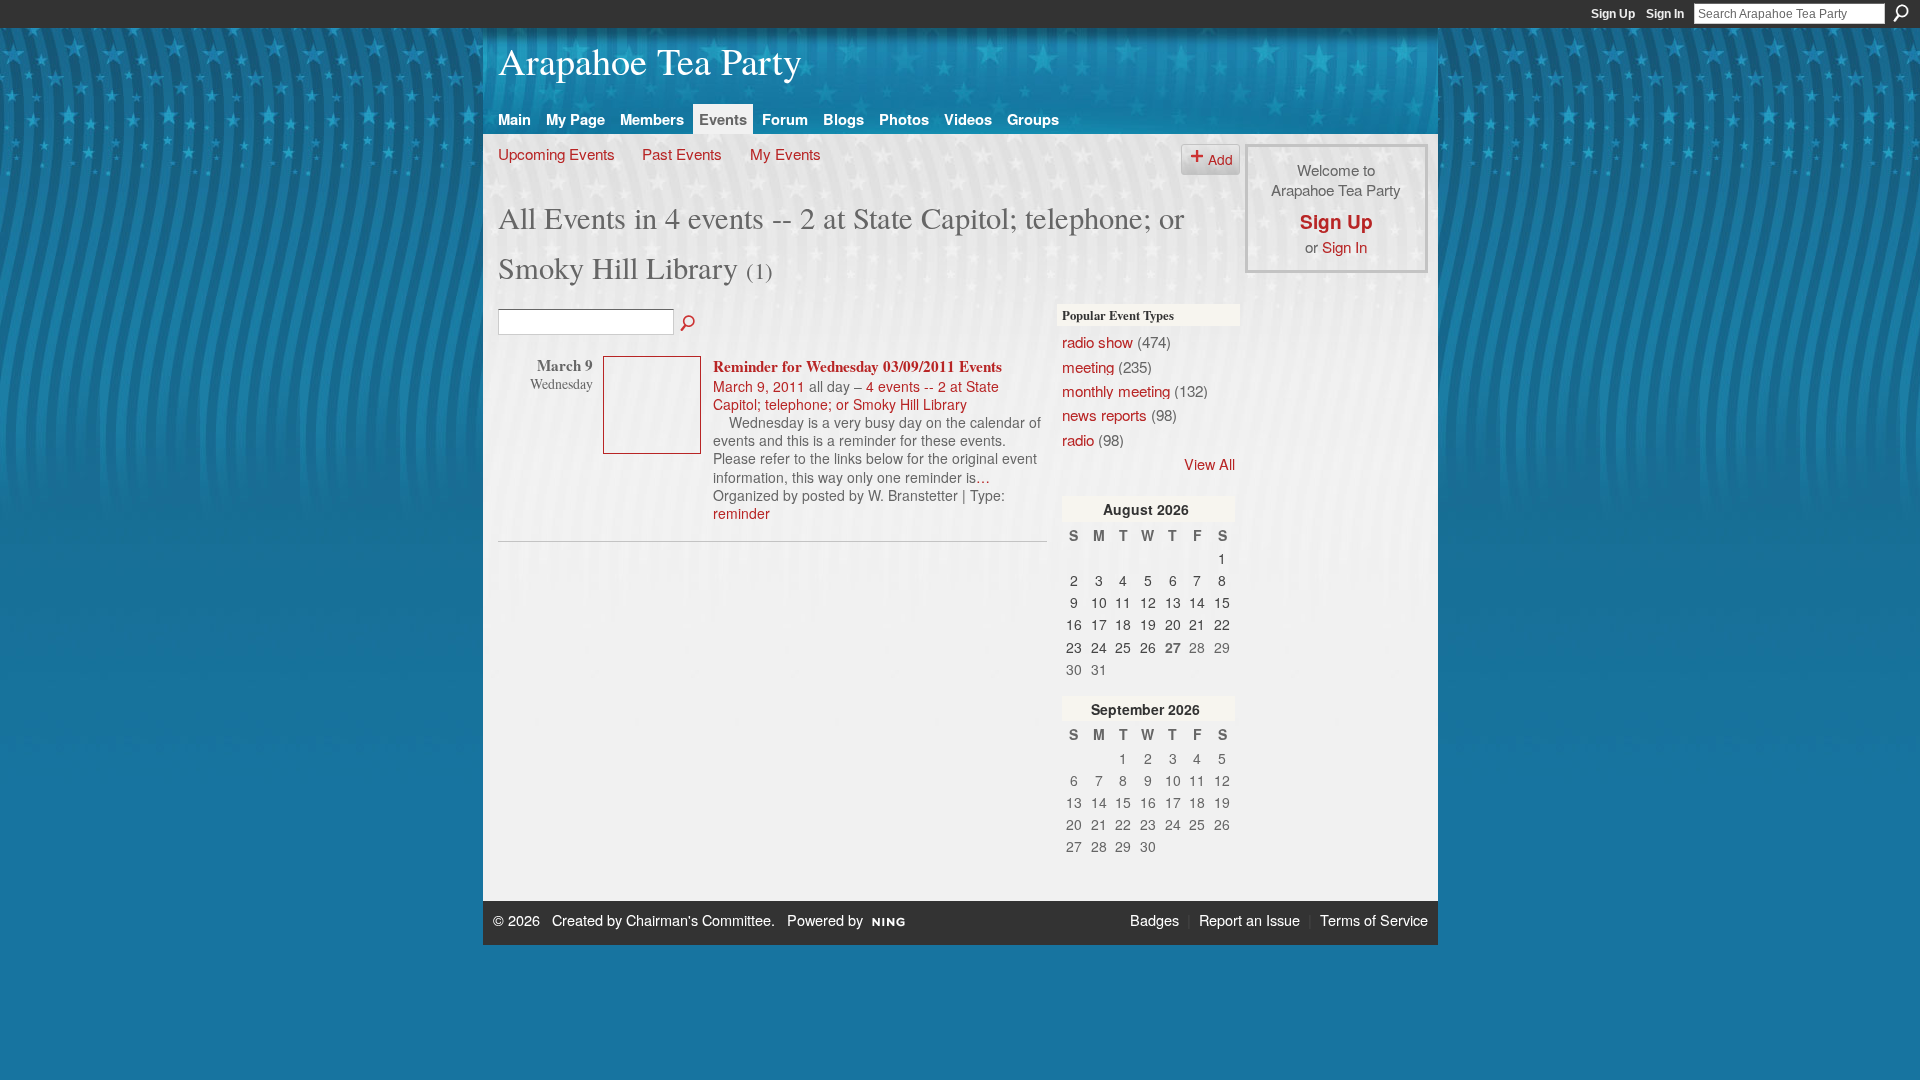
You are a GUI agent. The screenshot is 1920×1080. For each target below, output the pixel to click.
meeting (1088, 366)
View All (1209, 463)
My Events (785, 153)
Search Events (689, 324)
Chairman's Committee (698, 919)
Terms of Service (1374, 919)
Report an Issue (1249, 919)
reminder (741, 513)
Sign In (1665, 14)
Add (1220, 159)
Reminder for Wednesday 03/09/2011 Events (857, 366)
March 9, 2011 (759, 386)
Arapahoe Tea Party (650, 60)
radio (1078, 439)
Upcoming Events (556, 153)
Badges (1154, 919)
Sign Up (1613, 14)
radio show (1097, 341)
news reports (1104, 414)
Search (1901, 13)
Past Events (682, 153)
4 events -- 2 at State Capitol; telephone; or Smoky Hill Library (856, 395)
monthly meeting (1116, 390)
